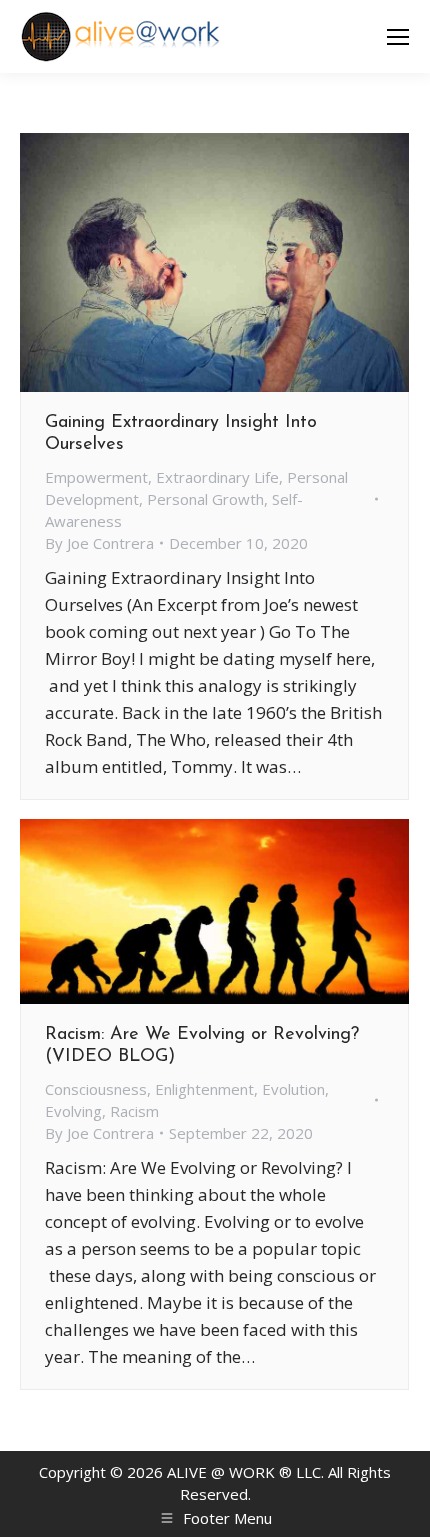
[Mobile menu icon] (398, 37)
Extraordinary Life (217, 477)
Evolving (73, 1111)
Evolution (293, 1089)
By (99, 543)
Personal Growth (205, 499)
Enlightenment (204, 1089)
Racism (134, 1111)
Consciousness (96, 1089)
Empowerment (96, 477)
